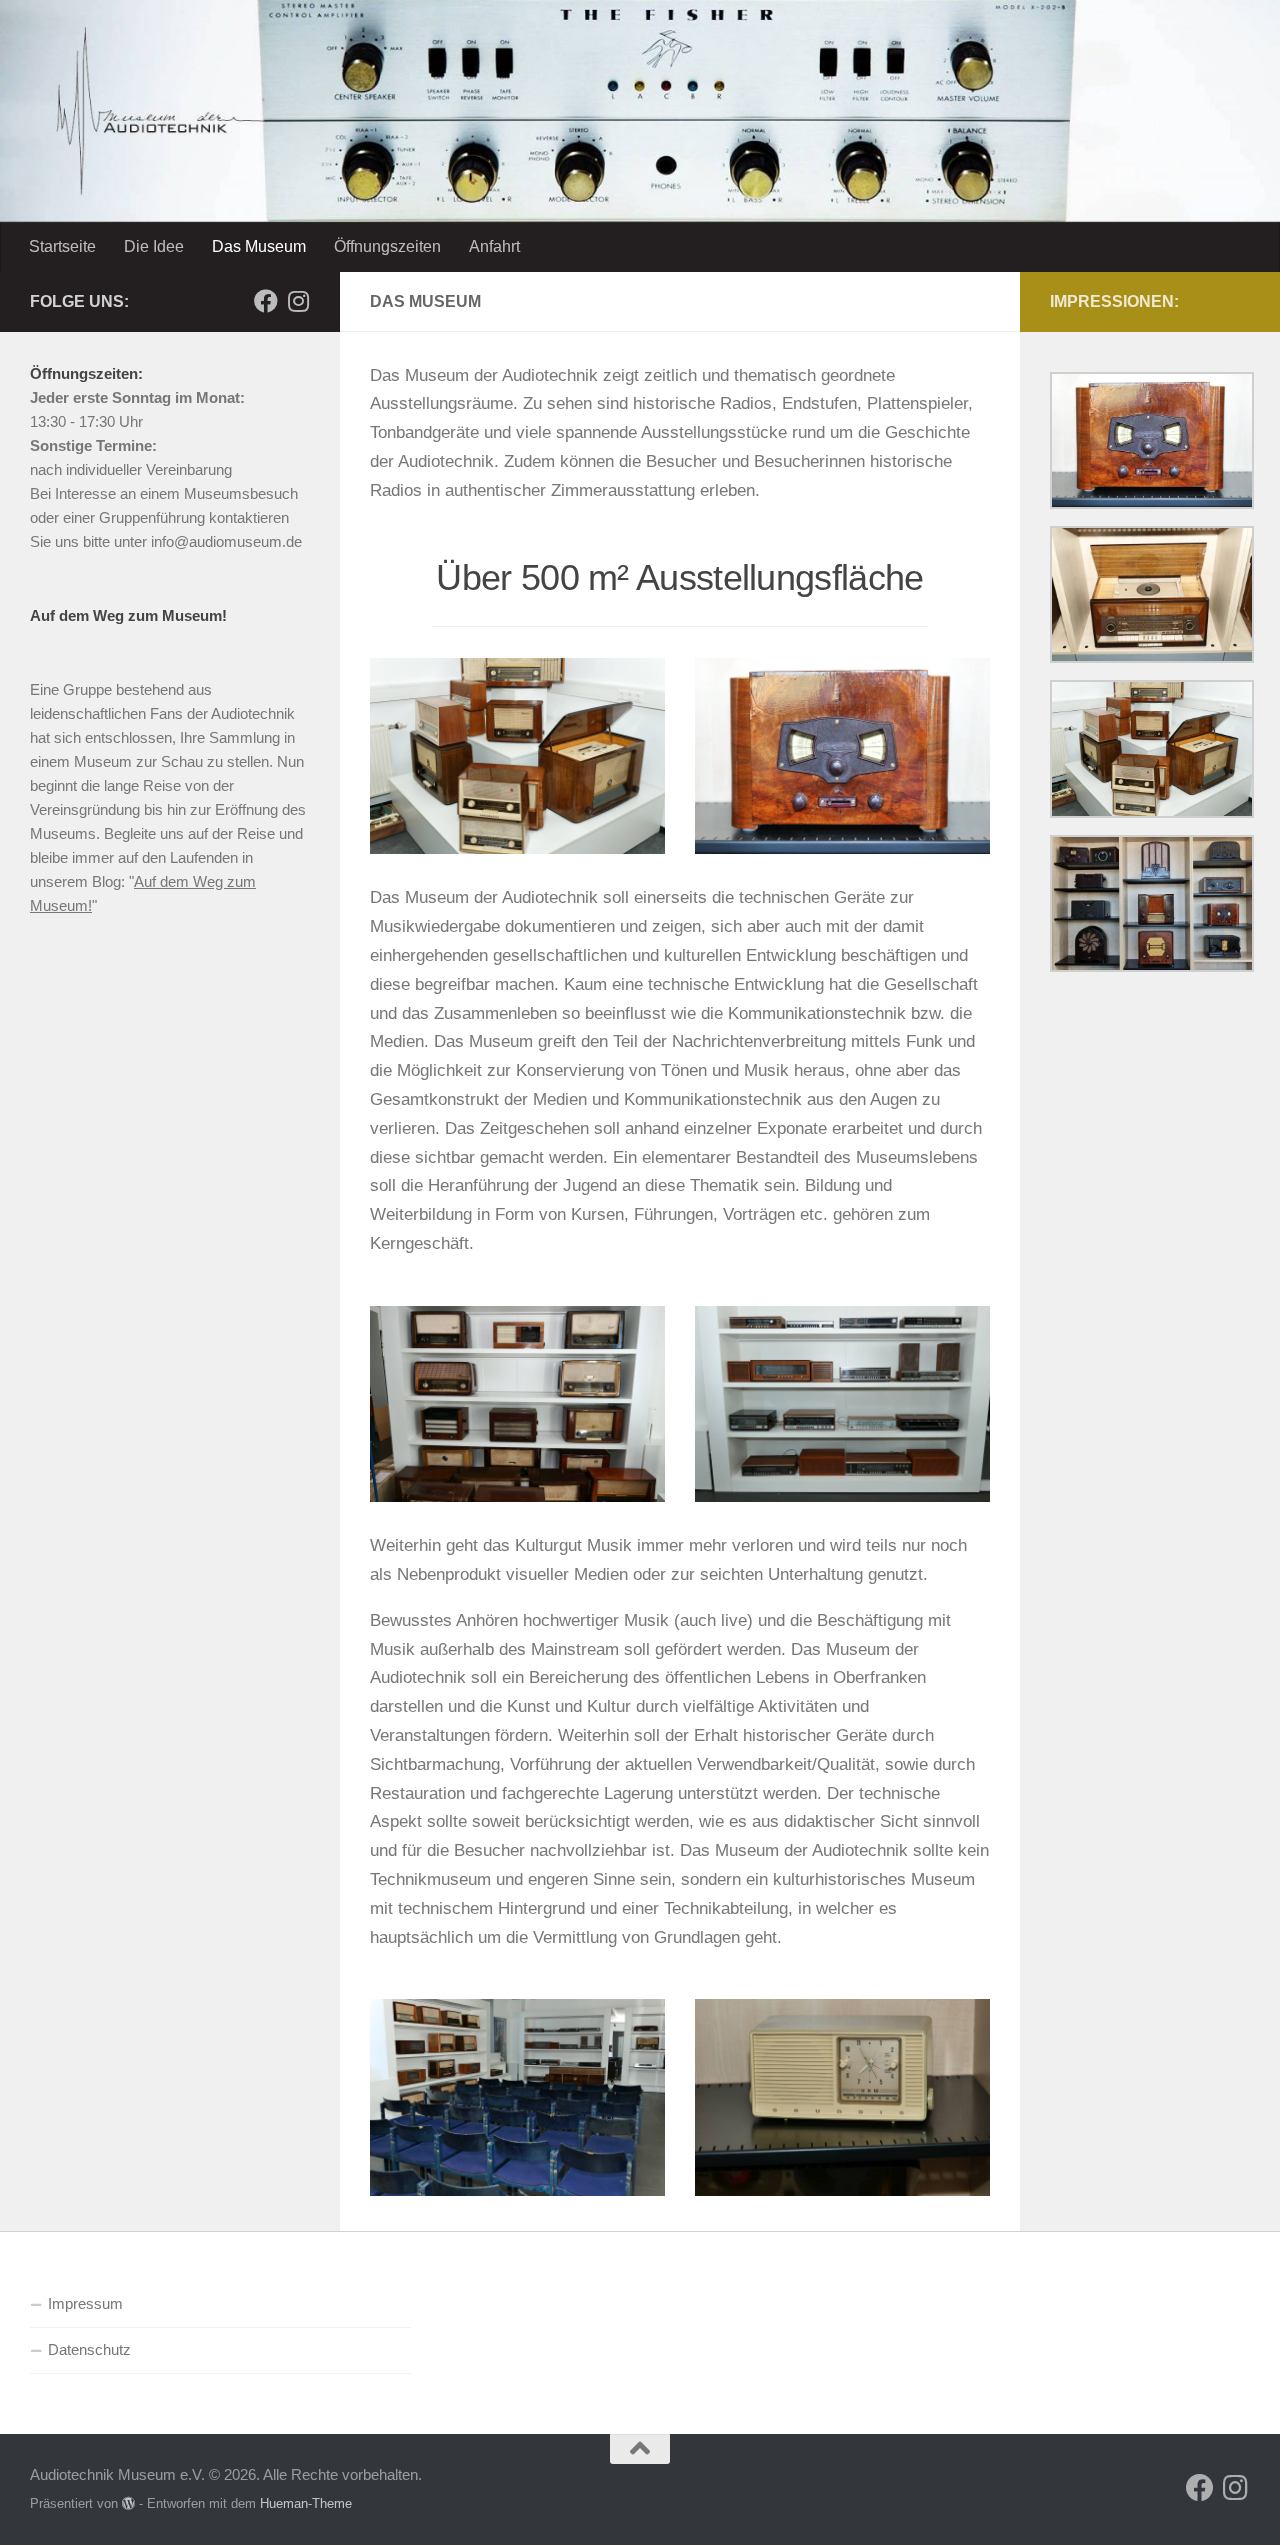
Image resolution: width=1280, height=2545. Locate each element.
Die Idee (154, 246)
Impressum (85, 2303)
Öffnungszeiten (387, 246)
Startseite (62, 246)
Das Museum (259, 246)
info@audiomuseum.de (226, 541)
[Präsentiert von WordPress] (128, 2503)
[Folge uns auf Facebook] (266, 301)
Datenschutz (89, 2349)
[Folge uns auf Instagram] (298, 301)
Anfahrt (494, 246)
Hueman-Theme (306, 2503)
